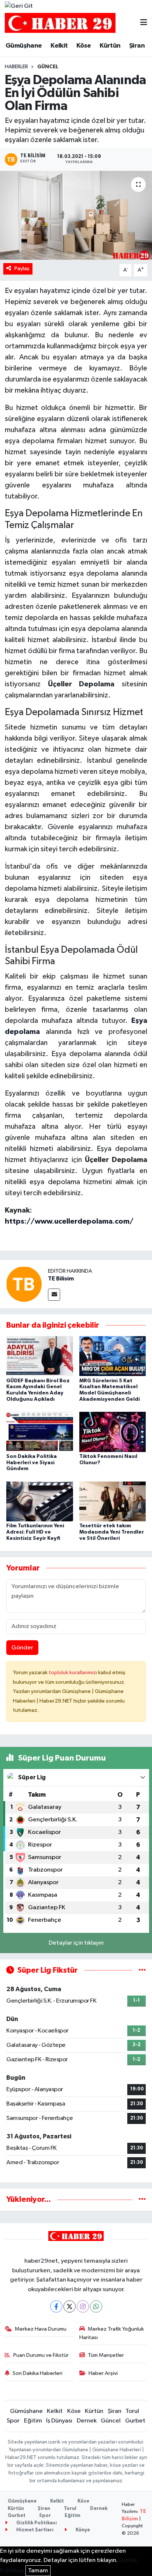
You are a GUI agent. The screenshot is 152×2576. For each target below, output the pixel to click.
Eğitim (33, 2421)
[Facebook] (56, 2306)
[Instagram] (83, 2306)
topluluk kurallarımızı (73, 1672)
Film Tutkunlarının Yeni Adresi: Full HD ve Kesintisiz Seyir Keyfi (35, 1532)
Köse (84, 46)
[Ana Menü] (144, 23)
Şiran (137, 46)
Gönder (22, 1648)
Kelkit (59, 46)
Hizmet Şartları (34, 2530)
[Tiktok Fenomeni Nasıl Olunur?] (113, 1432)
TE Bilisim (61, 1279)
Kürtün (110, 46)
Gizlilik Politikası (36, 2523)
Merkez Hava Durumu (41, 2329)
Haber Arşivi (103, 2373)
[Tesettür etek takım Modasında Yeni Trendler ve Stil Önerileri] (113, 1501)
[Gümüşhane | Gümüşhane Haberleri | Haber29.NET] (60, 23)
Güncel (48, 67)
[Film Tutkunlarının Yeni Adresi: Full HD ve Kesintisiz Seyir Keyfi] (40, 1501)
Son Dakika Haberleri (37, 2373)
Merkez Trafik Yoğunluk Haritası (112, 2333)
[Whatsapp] (96, 2306)
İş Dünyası (59, 2421)
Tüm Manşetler (106, 2355)
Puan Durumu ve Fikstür (41, 2355)
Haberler (16, 67)
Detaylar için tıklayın (76, 1943)
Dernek (87, 2421)
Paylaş (22, 268)
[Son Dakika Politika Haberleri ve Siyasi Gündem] (40, 1432)
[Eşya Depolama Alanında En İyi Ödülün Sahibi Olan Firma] (76, 215)
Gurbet (135, 2421)
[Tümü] (142, 2199)
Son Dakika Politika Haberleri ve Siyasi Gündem (32, 1463)
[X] (70, 2306)
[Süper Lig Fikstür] (142, 1970)
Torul (132, 2411)
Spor (13, 2421)
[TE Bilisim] (24, 1284)
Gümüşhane (24, 46)
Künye (82, 2530)
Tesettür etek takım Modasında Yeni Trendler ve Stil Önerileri (112, 1532)
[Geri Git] (19, 6)
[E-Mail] (54, 1295)
